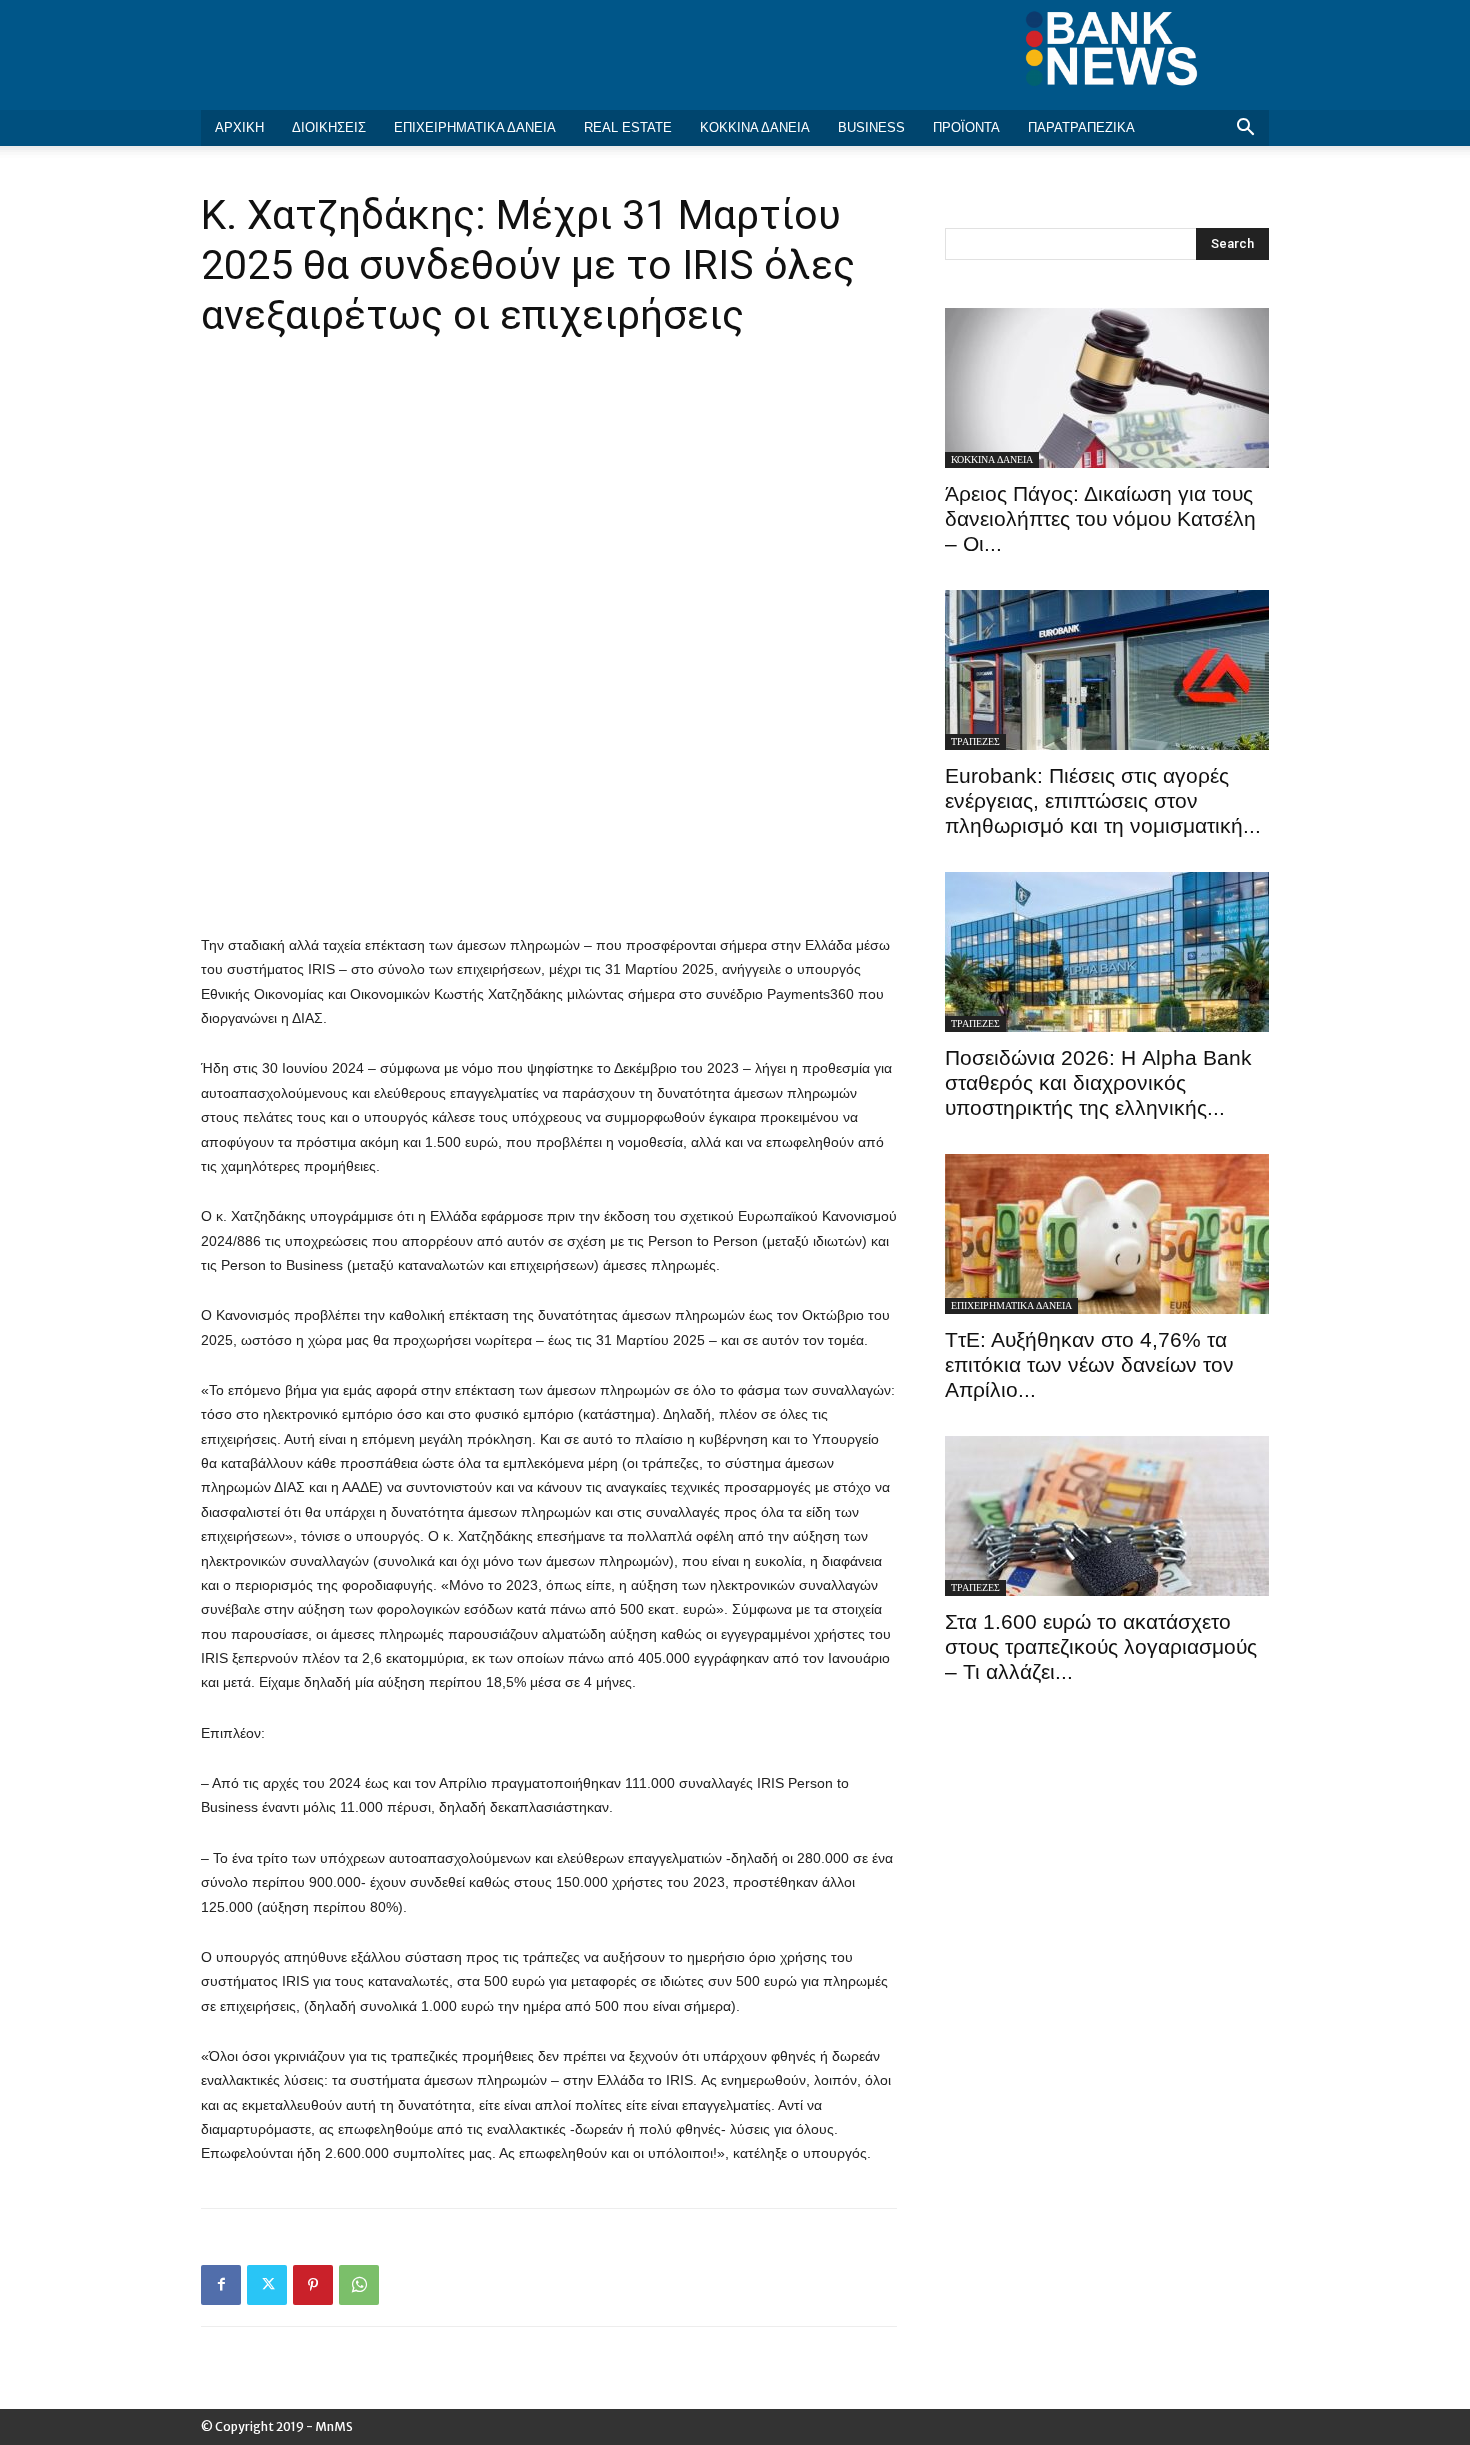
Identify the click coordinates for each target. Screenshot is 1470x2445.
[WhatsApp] (359, 2285)
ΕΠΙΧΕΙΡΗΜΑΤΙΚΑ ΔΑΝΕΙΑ (475, 127)
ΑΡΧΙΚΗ (239, 127)
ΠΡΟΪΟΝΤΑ (966, 127)
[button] (1245, 129)
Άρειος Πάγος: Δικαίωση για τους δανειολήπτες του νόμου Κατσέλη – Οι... (1100, 518)
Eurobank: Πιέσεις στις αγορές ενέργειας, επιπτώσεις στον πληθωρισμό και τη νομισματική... (1103, 800)
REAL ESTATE (628, 127)
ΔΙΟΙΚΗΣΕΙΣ (329, 127)
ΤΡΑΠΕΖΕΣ (975, 741)
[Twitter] (267, 2285)
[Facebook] (221, 2285)
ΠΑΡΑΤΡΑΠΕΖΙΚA (1081, 127)
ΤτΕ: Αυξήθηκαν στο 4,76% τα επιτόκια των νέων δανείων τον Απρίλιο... (1089, 1364)
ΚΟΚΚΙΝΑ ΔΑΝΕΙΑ (755, 127)
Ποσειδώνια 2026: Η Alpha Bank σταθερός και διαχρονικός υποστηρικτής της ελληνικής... (1098, 1082)
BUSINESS (871, 127)
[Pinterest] (313, 2285)
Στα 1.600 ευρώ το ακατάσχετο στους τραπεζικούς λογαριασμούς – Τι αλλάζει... (1101, 1646)
